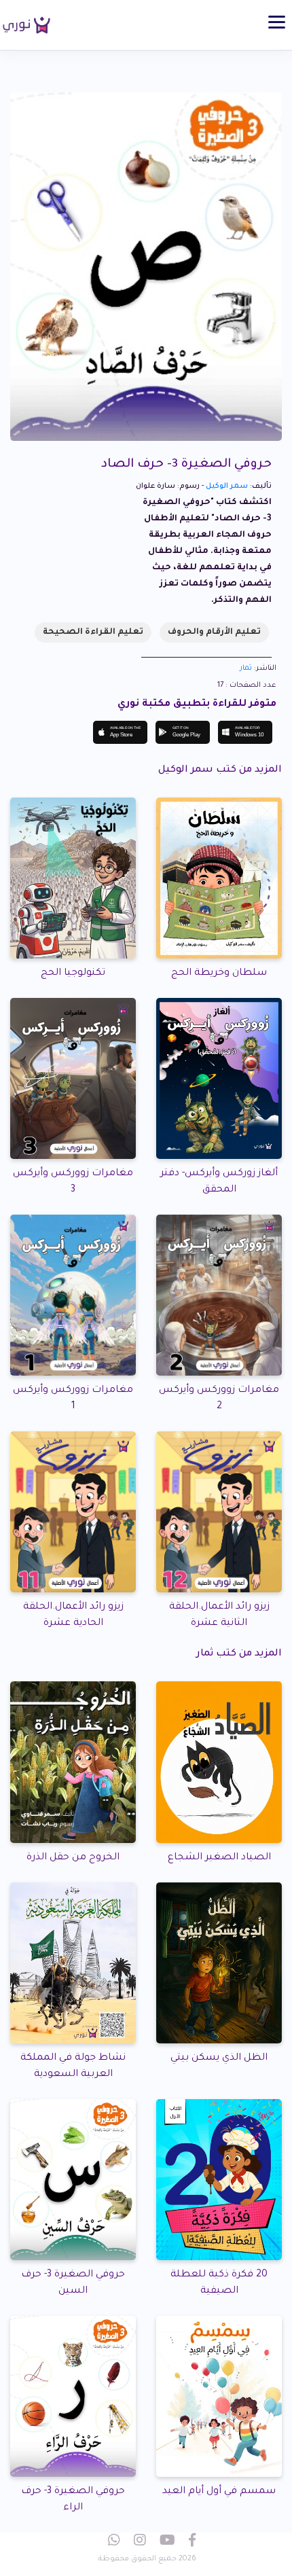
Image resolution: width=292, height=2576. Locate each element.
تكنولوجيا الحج (73, 973)
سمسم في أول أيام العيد (219, 2492)
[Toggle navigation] (277, 22)
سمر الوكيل (227, 486)
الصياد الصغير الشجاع (219, 1858)
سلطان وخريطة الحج (219, 973)
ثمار (246, 668)
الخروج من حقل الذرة (73, 1858)
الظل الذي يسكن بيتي (219, 2058)
